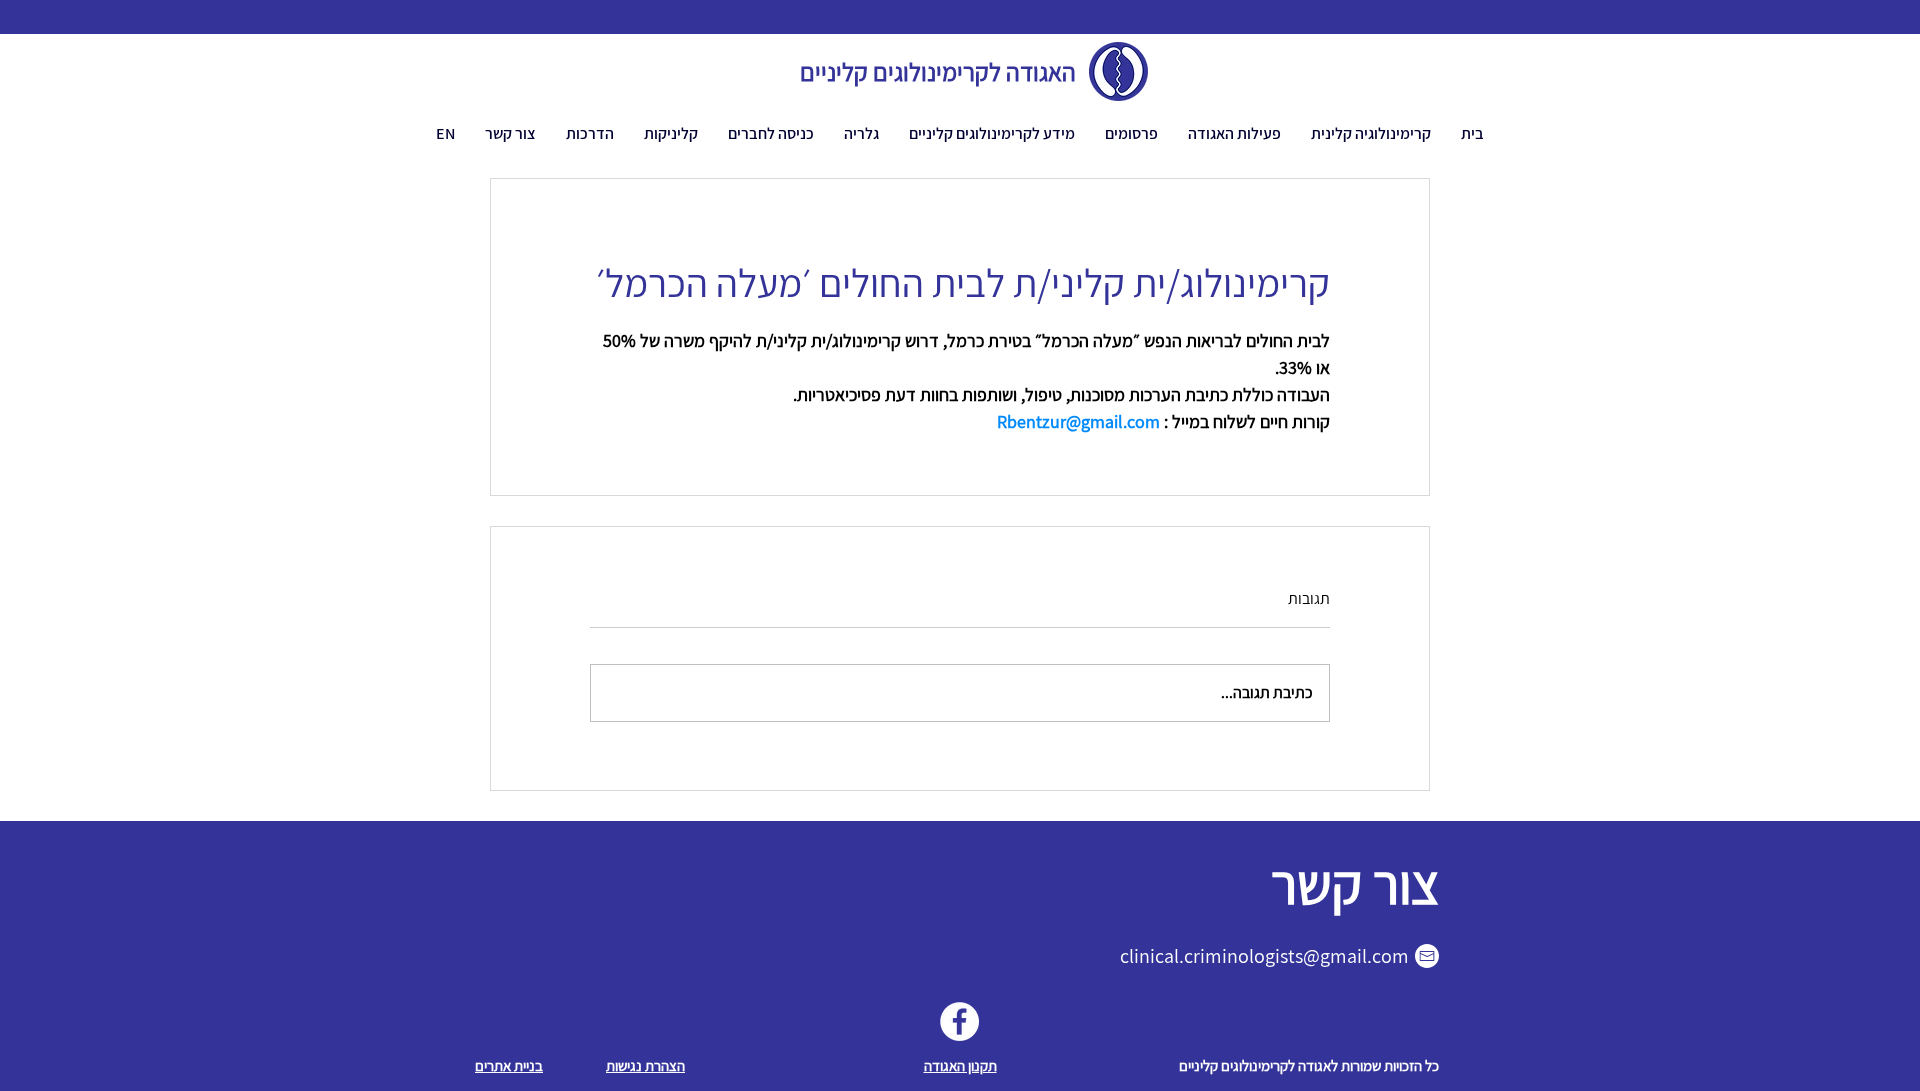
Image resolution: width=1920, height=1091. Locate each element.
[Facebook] (959, 1021)
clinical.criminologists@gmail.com (1264, 956)
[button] (1234, 133)
